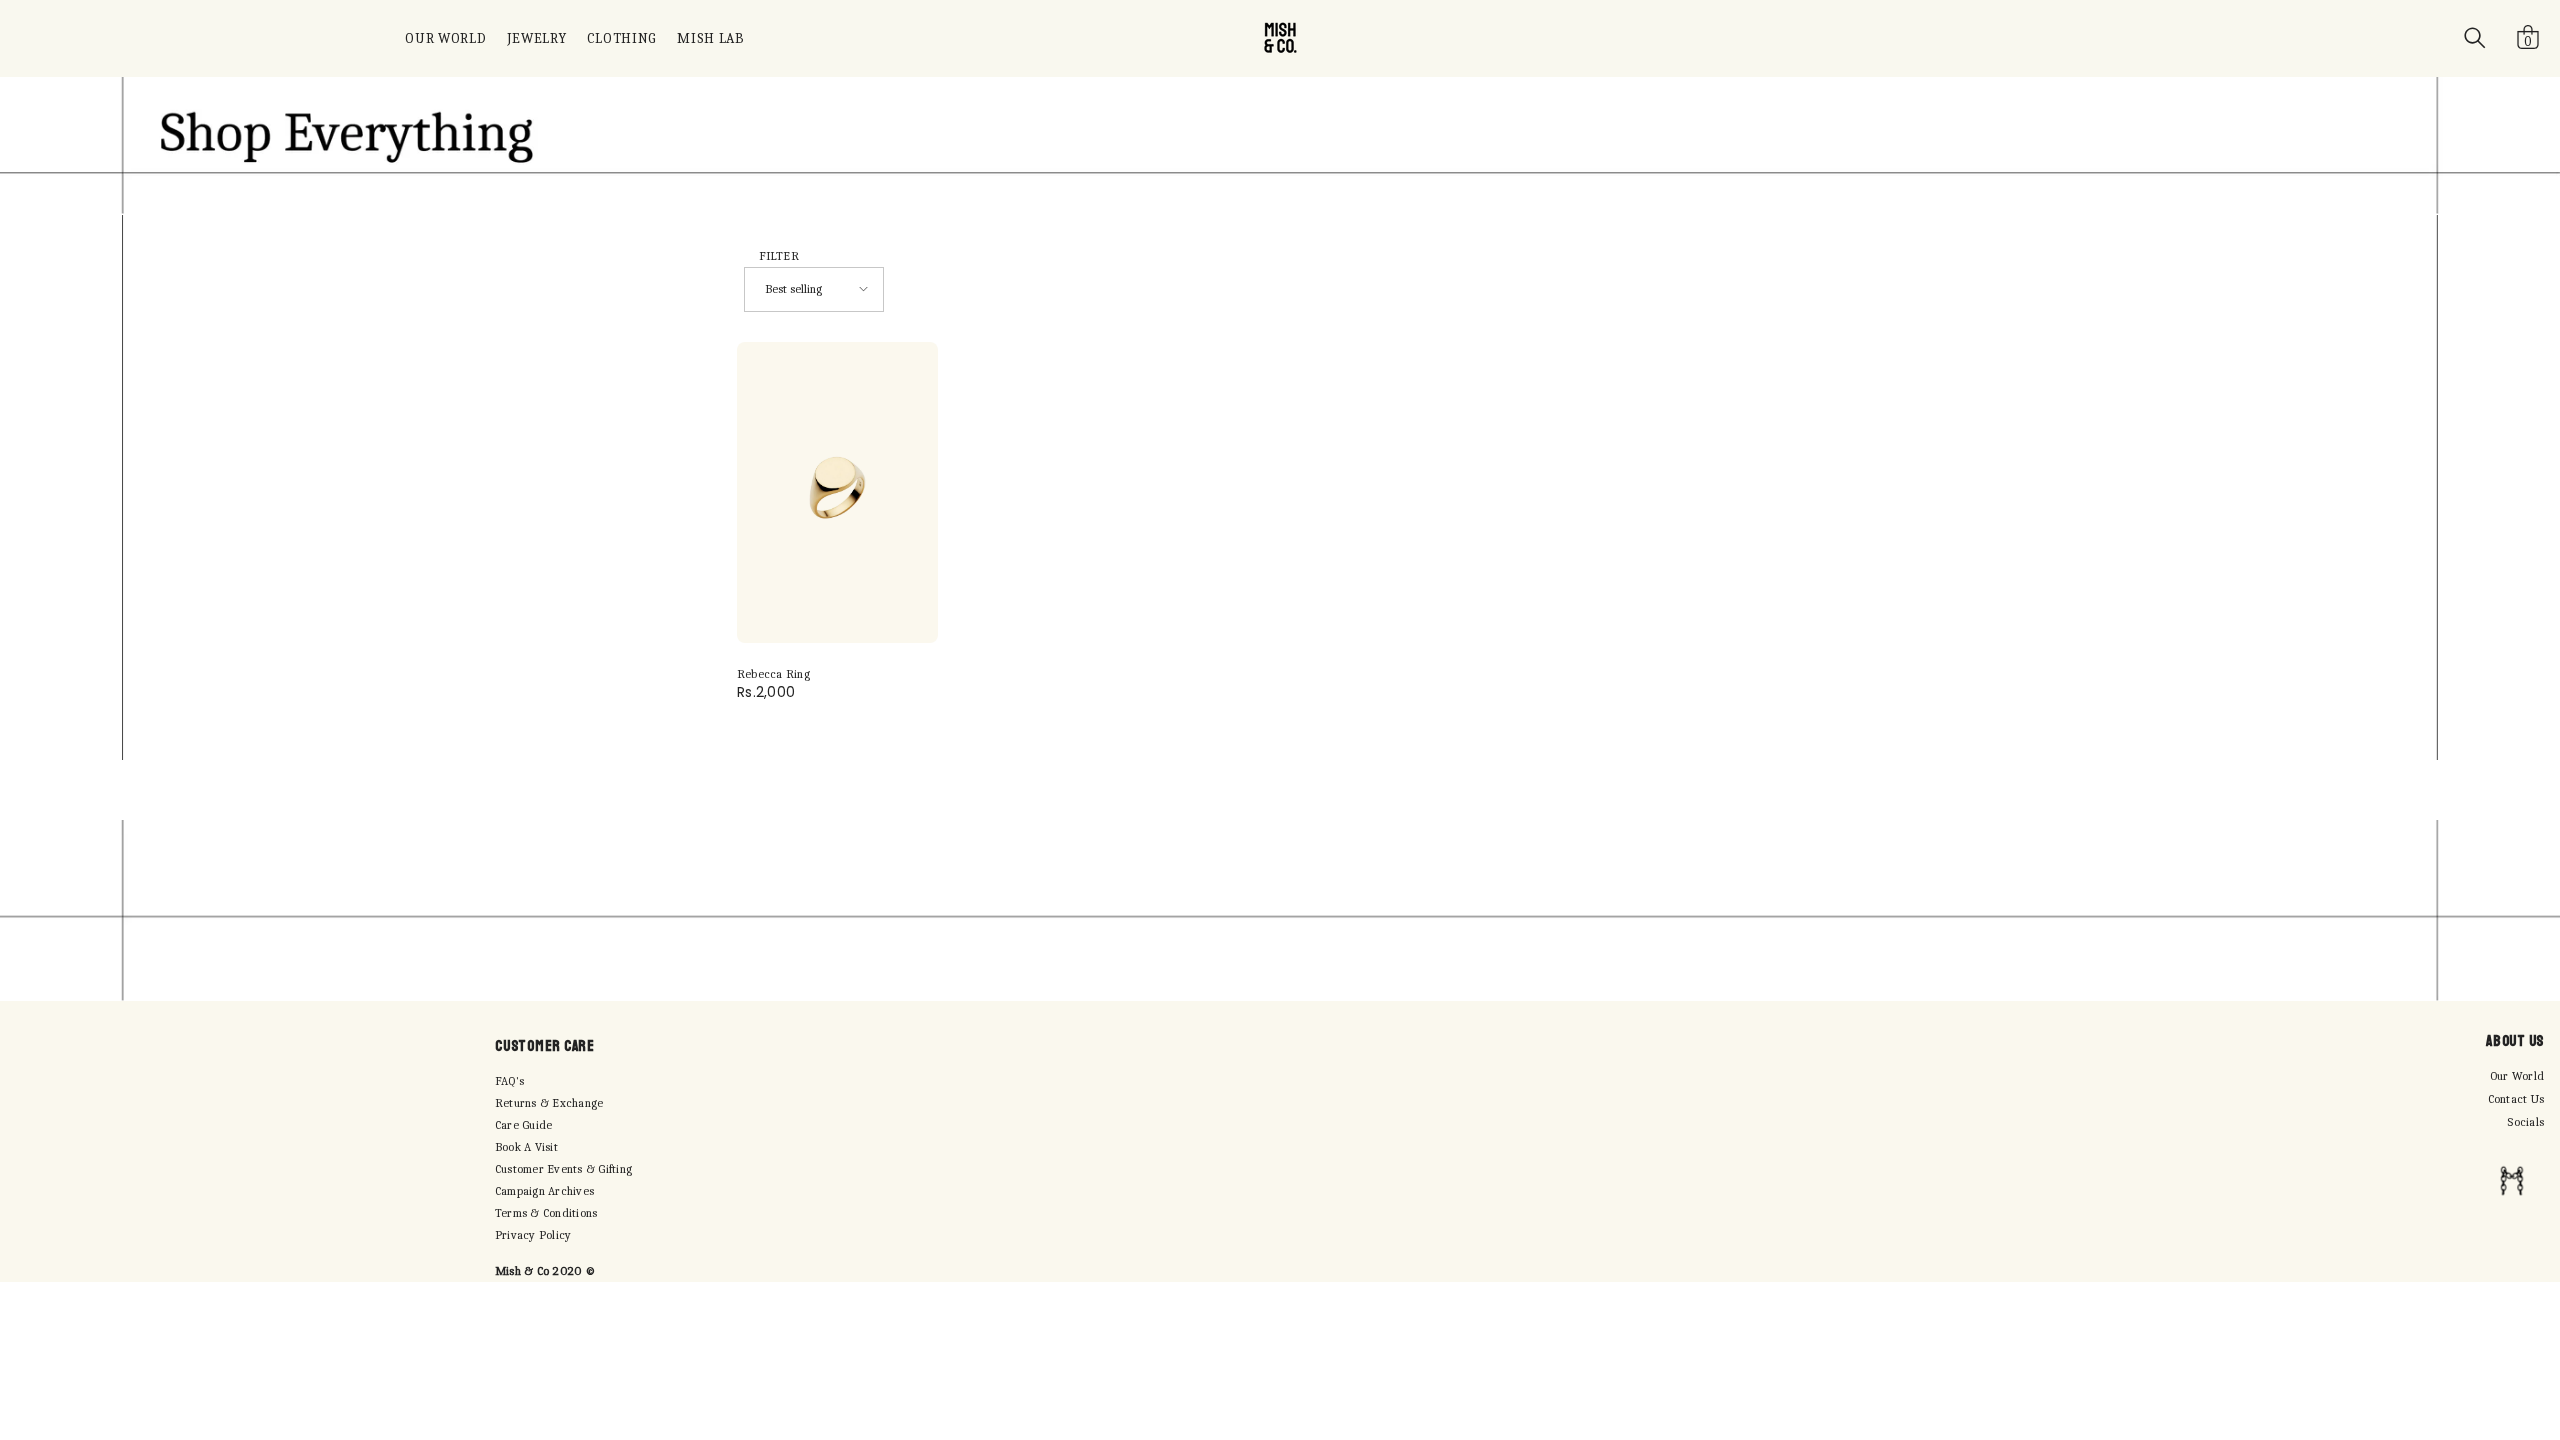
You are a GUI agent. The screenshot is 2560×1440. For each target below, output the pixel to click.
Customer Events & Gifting (563, 1169)
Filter (779, 256)
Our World (2517, 1076)
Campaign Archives (544, 1191)
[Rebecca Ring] (837, 493)
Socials (2525, 1122)
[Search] (2475, 37)
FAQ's (509, 1081)
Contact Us (2516, 1099)
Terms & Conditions (546, 1213)
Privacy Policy (533, 1235)
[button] (814, 289)
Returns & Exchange (549, 1103)
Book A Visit (526, 1147)
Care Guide (523, 1125)
